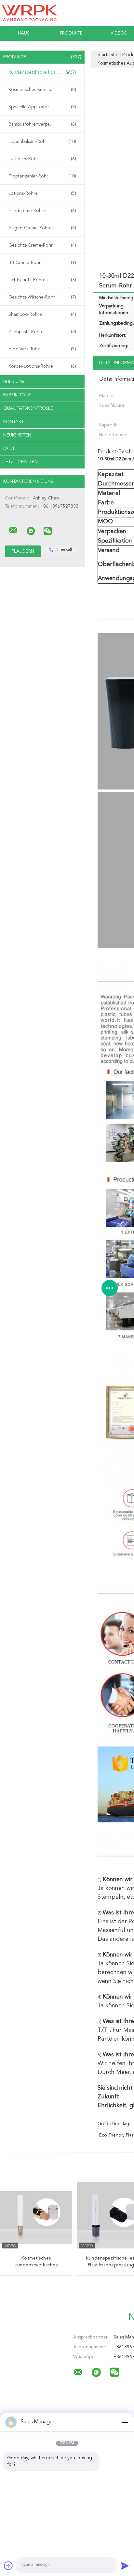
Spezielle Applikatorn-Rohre (42, 107)
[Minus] (125, 2422)
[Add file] (8, 2566)
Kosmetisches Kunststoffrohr (42, 90)
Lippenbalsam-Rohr (42, 142)
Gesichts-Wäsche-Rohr (42, 297)
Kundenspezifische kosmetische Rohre (44, 72)
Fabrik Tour (17, 395)
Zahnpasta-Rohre (42, 332)
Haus (24, 33)
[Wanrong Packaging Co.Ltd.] (13, 530)
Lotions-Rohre (42, 193)
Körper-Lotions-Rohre (42, 366)
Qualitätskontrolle (28, 408)
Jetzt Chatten (20, 462)
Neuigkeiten (17, 435)
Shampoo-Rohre (42, 314)
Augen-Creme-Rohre (42, 228)
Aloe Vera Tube (42, 349)
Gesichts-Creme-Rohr (42, 245)
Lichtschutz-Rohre (42, 280)
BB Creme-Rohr (42, 263)
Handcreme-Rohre (42, 211)
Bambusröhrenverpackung (42, 124)
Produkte (71, 33)
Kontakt (13, 422)
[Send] (125, 2566)
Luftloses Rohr (42, 159)
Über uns (14, 382)
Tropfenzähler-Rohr (42, 176)
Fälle (9, 449)
